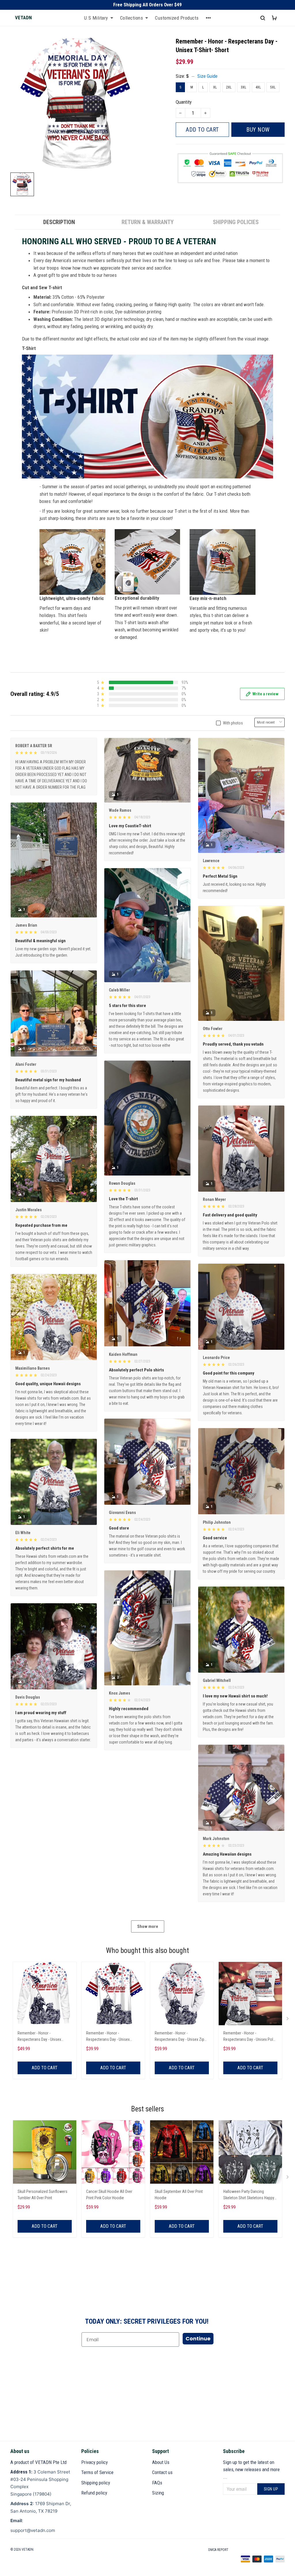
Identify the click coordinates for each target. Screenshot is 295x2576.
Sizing (158, 2493)
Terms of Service (97, 2472)
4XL (258, 87)
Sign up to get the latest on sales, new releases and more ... (251, 2470)
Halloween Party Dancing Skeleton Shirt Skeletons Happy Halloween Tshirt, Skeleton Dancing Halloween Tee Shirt (249, 2195)
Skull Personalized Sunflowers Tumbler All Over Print (42, 2195)
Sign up (271, 2489)
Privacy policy (94, 2462)
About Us (161, 2462)
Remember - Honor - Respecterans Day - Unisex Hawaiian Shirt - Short (108, 2037)
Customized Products (177, 18)
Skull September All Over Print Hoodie (179, 2195)
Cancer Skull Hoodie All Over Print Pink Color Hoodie (109, 2195)
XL (215, 87)
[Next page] (288, 2020)
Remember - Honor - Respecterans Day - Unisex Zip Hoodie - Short (179, 2037)
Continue (198, 2339)
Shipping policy (96, 2483)
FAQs (157, 2483)
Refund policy (94, 2493)
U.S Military (96, 18)
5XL (273, 87)
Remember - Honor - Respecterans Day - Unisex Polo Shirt (249, 2037)
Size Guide (207, 76)
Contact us (162, 2472)
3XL (244, 87)
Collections (132, 18)
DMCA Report (218, 2550)
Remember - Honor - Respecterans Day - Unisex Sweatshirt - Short (39, 2037)
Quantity (184, 102)
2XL (229, 87)
